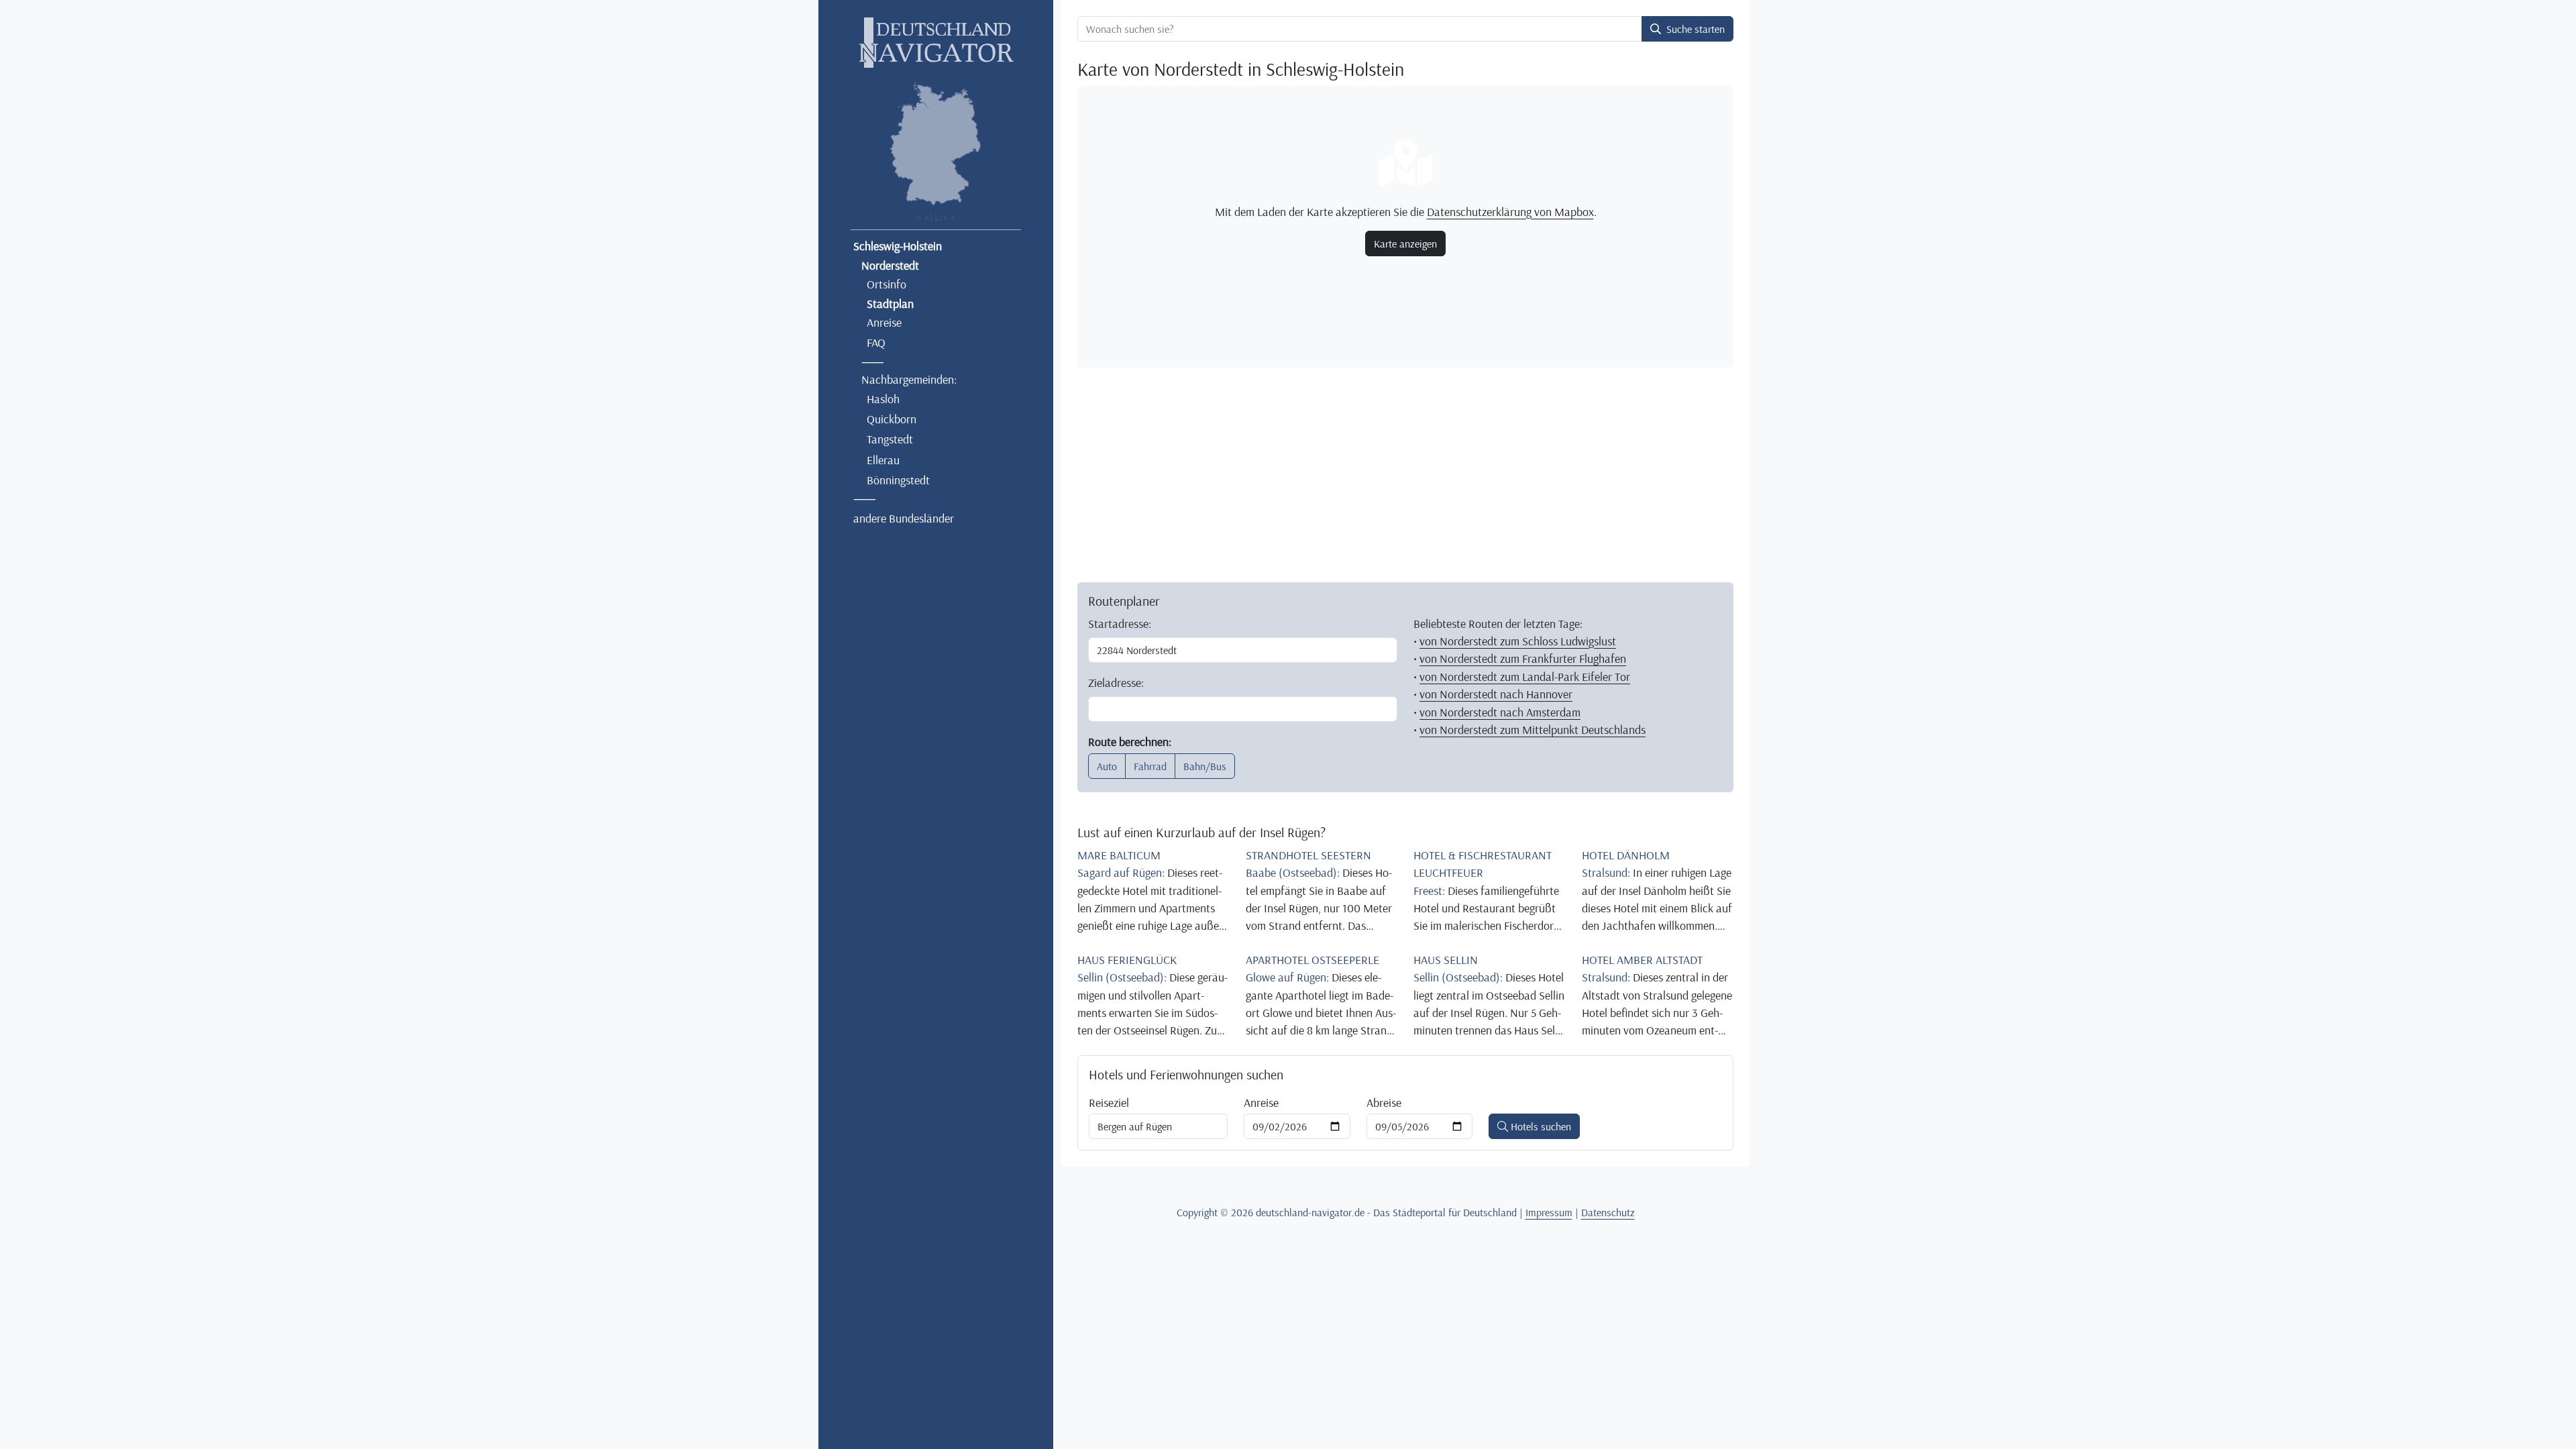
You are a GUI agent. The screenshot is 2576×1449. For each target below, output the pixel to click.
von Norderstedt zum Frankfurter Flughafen (1523, 658)
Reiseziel (1109, 1102)
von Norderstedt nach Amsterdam (1500, 712)
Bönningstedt (898, 480)
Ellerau (883, 460)
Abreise (1384, 1102)
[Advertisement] (1405, 472)
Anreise (884, 322)
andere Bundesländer (904, 518)
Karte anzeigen (1405, 244)
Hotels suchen (1540, 1126)
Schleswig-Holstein (898, 246)
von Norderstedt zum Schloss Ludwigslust (1518, 641)
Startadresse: (1120, 623)
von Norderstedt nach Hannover (1496, 694)
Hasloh (883, 398)
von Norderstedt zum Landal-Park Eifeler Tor (1525, 676)
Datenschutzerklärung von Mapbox (1510, 211)
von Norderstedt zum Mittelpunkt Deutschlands (1533, 729)
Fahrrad (1150, 766)
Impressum (1549, 1212)
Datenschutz (1608, 1212)
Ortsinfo (887, 284)
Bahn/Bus (1205, 766)
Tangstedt (890, 439)
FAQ (876, 342)
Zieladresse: (1116, 682)
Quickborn (892, 419)
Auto (1107, 766)
